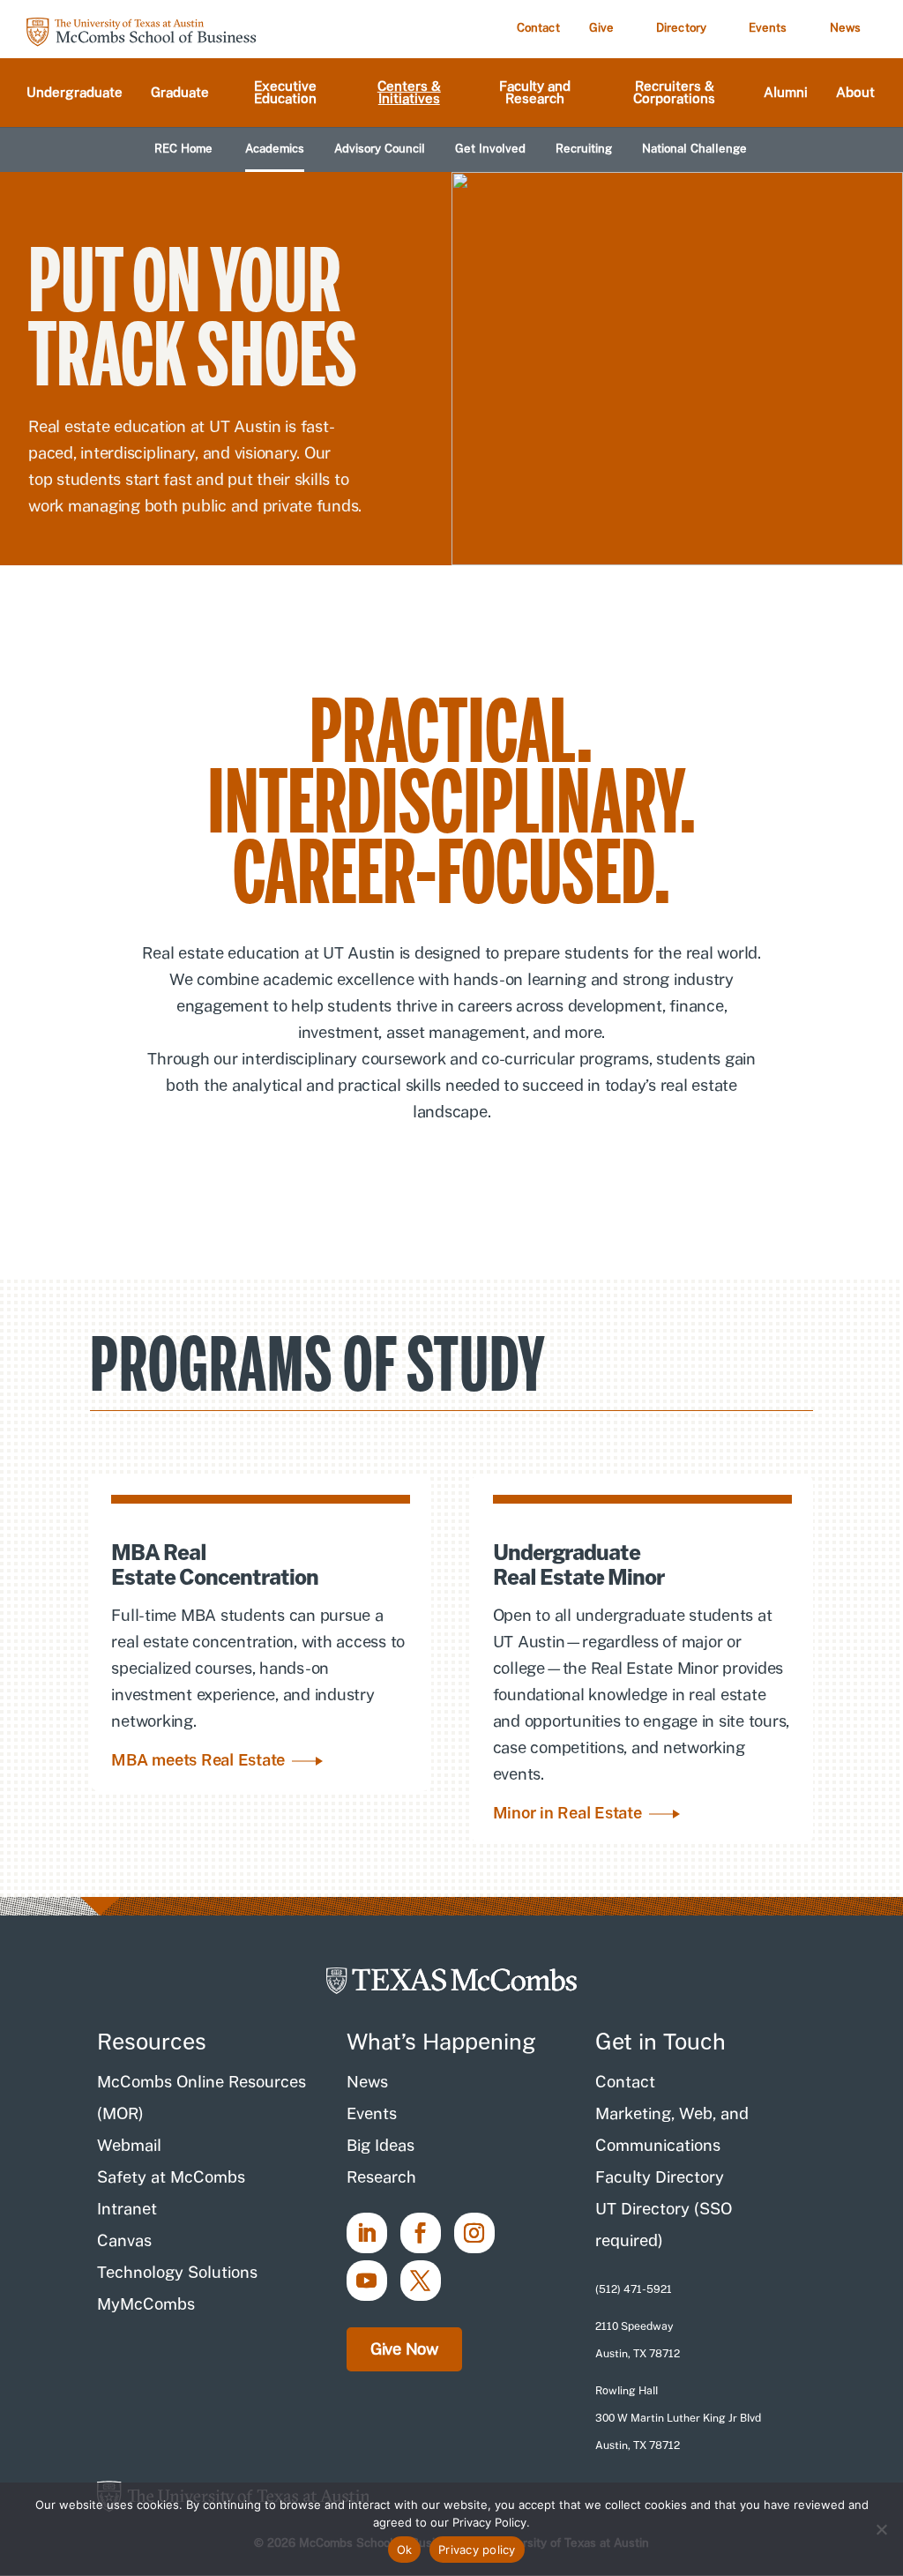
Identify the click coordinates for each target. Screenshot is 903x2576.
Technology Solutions (177, 2272)
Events (768, 28)
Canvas (124, 2240)
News (845, 28)
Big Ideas (381, 2145)
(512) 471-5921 (634, 2289)
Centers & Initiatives (409, 93)
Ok (405, 2550)
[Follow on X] (421, 2281)
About (855, 93)
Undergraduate (75, 93)
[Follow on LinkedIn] (367, 2233)
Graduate (180, 93)
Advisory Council (380, 149)
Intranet (127, 2209)
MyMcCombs (146, 2304)
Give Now (404, 2349)
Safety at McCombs (171, 2177)
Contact (538, 28)
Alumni (786, 93)
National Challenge (694, 149)
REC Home (183, 149)
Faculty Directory (660, 2177)
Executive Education (285, 93)
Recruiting (584, 149)
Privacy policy (477, 2550)
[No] (881, 2529)
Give (601, 28)
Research (381, 2177)
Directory (681, 28)
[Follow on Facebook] (421, 2233)
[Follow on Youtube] (367, 2281)
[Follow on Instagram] (474, 2233)
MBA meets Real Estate (198, 1760)
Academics (275, 149)
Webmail (129, 2145)
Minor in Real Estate (567, 1813)
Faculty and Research (535, 93)
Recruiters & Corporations (674, 93)
